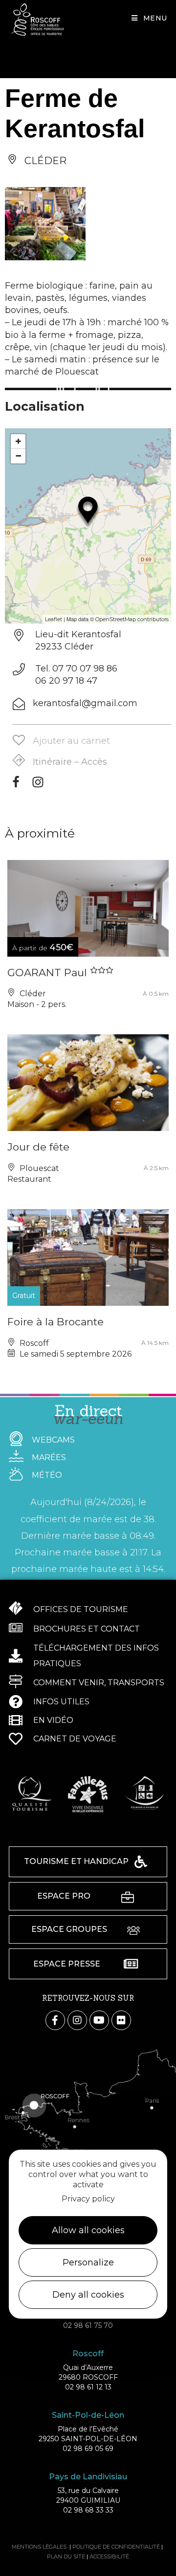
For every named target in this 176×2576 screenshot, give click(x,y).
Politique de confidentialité (116, 2547)
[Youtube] (99, 2020)
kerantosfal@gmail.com (85, 703)
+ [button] (18, 441)
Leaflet (54, 619)
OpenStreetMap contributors (132, 619)
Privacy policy (88, 2199)
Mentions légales (39, 2547)
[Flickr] (121, 2020)
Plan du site (66, 2556)
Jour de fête (38, 1147)
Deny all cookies (88, 2295)
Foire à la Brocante (55, 1322)
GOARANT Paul (49, 973)
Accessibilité (109, 2556)
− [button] (18, 456)
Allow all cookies (88, 2230)
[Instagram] (38, 785)
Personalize (88, 2262)
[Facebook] (16, 785)
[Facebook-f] (55, 2020)
